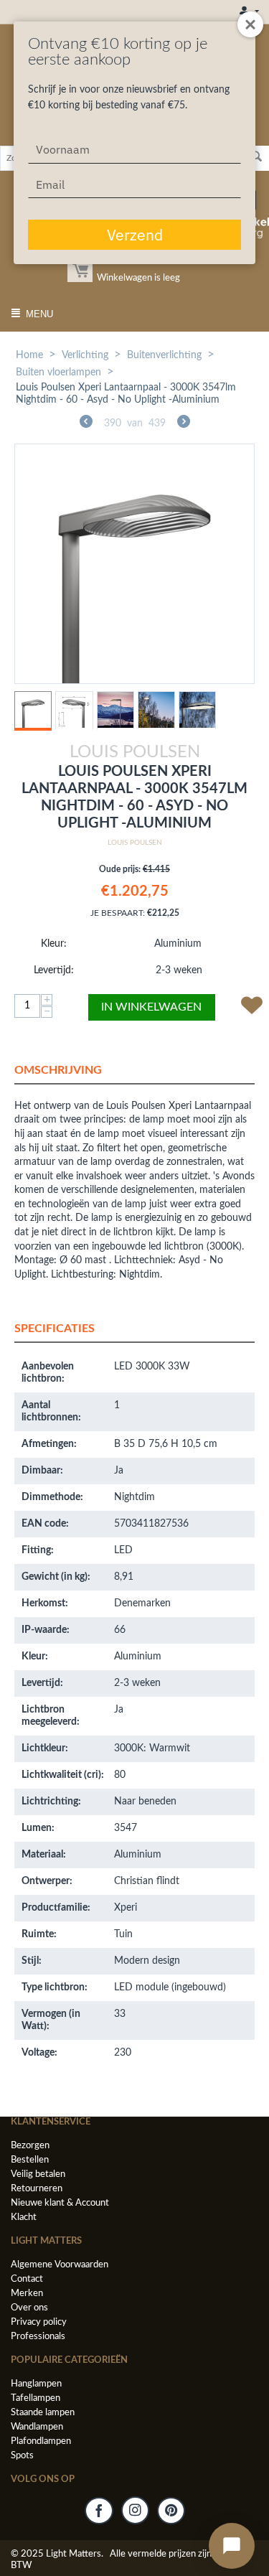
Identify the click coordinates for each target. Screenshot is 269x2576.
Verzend (135, 235)
